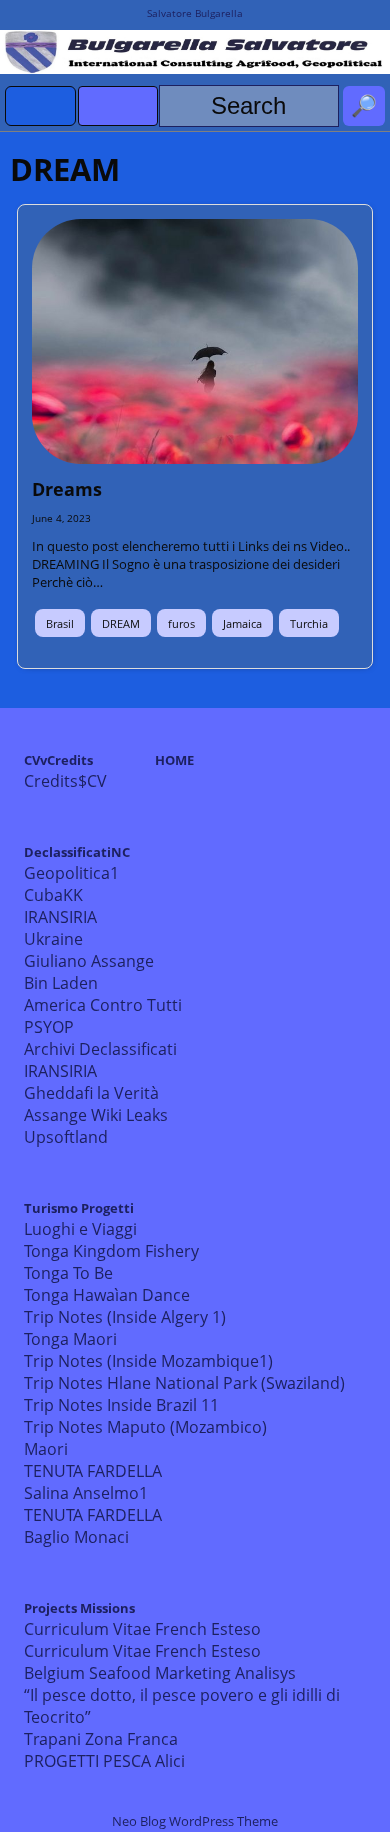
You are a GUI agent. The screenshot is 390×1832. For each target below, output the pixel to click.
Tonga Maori (70, 1339)
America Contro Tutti (103, 1005)
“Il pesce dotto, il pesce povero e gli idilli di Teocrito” (182, 1706)
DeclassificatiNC (77, 852)
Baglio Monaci (76, 1537)
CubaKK (53, 895)
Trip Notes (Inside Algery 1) (125, 1317)
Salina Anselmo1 (86, 1493)
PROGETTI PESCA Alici (104, 1761)
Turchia (309, 623)
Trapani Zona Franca (101, 1739)
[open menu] (118, 106)
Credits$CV (65, 781)
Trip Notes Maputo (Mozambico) (145, 1427)
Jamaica (242, 623)
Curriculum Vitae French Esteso (142, 1629)
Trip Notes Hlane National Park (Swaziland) (184, 1383)
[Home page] (41, 106)
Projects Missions (79, 1608)
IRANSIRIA (60, 917)
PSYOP (49, 1027)
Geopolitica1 (71, 873)
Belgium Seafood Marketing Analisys (160, 1673)
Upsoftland (66, 1137)
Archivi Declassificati (100, 1049)
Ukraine (53, 939)
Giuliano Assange (89, 961)
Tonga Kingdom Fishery (111, 1251)
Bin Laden (61, 983)
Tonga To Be (68, 1273)
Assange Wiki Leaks (96, 1115)
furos (181, 623)
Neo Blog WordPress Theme (195, 1821)
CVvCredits (58, 760)
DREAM (121, 623)
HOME (174, 760)
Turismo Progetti (79, 1208)
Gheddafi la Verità (91, 1093)
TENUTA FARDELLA (93, 1471)
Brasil (60, 623)
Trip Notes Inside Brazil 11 (121, 1405)
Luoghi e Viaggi (80, 1229)
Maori (46, 1449)
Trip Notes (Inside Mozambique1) (148, 1361)
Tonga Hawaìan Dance (107, 1295)
